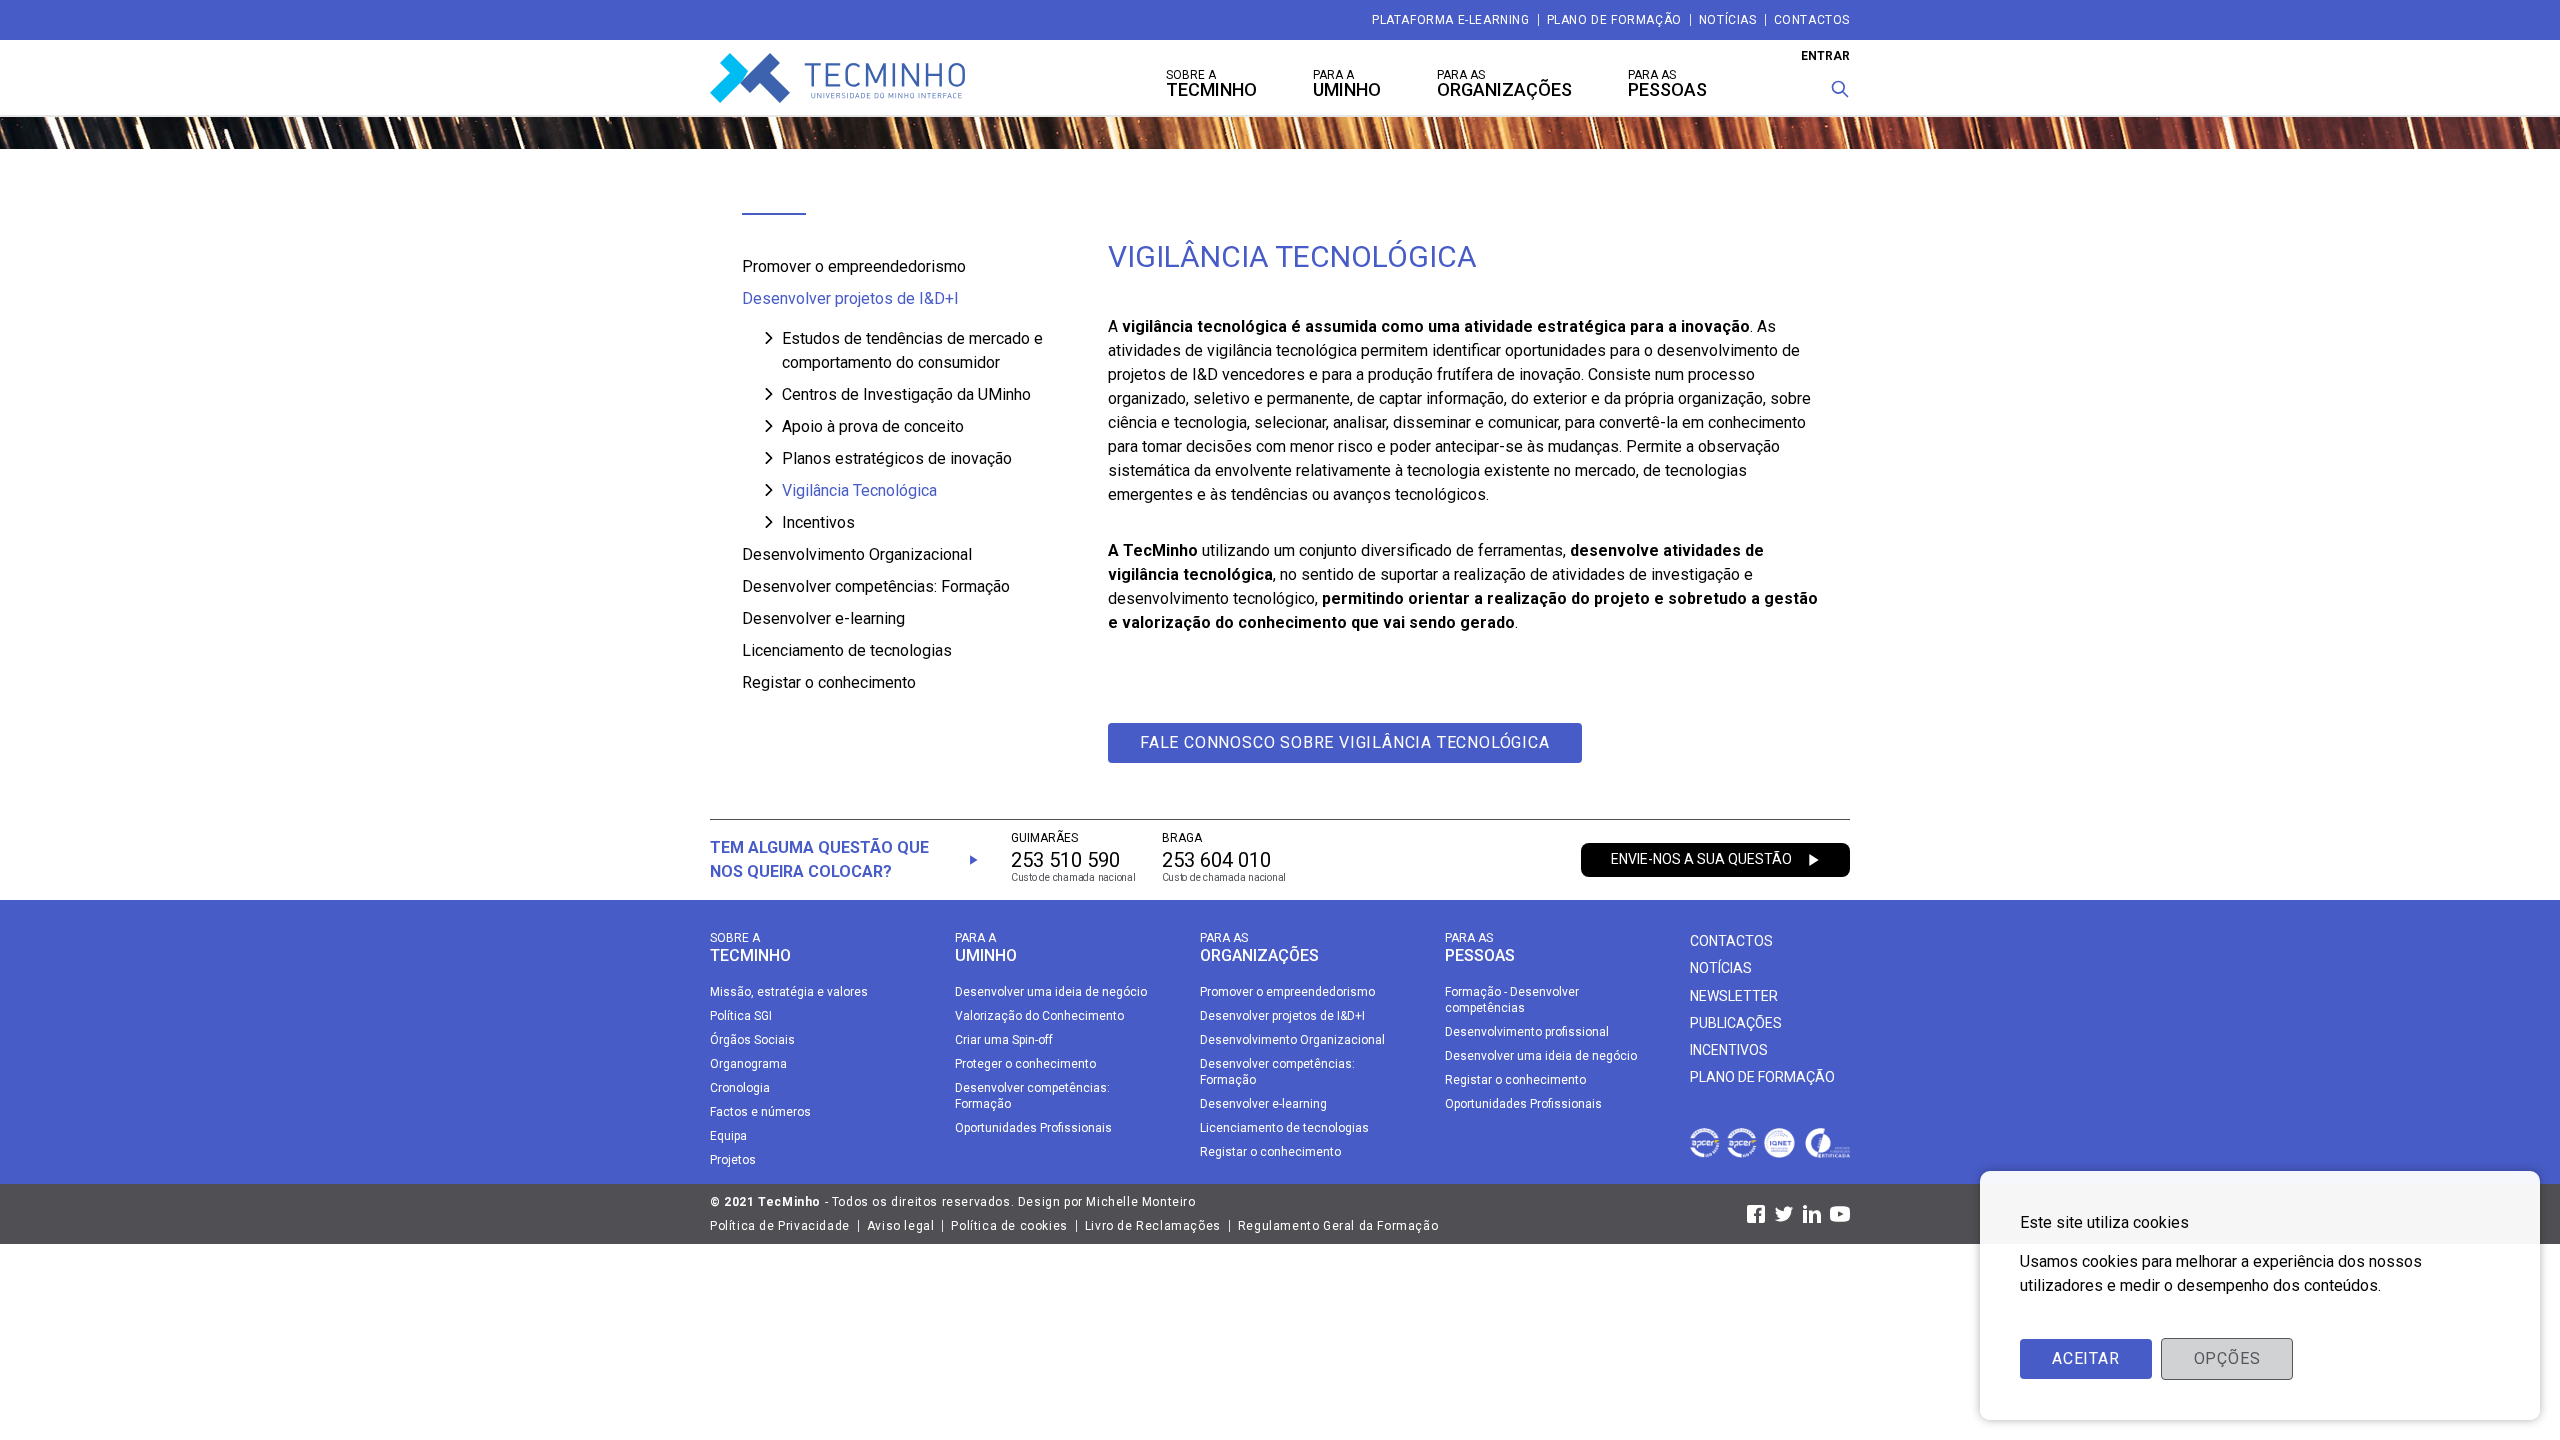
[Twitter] (1784, 1214)
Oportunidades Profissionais (1033, 1128)
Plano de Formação (1614, 20)
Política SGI (741, 1016)
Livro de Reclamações (1153, 1226)
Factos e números (760, 1112)
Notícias (1728, 20)
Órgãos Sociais (752, 1040)
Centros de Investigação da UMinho (906, 394)
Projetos (733, 1160)
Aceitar (2086, 1358)
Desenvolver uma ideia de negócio (1051, 992)
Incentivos (818, 522)
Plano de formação (1762, 1077)
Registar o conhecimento (829, 682)
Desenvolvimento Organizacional (857, 554)
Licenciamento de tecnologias (847, 650)
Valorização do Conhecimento (1039, 1016)
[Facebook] (1756, 1214)
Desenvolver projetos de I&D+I (850, 298)
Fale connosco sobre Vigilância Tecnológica (1345, 742)
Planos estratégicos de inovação (897, 458)
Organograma (748, 1064)
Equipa (728, 1136)
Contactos (1812, 20)
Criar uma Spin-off (1004, 1040)
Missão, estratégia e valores (789, 992)
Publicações (1736, 1023)
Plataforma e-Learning (1451, 20)
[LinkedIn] (1812, 1214)
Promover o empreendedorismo (854, 266)
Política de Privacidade (780, 1226)
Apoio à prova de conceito (873, 426)
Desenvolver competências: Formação (876, 586)
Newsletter (1734, 996)
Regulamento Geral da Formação (1338, 1226)
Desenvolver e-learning (823, 618)
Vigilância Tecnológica (859, 490)
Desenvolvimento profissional (1527, 1032)
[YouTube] (1840, 1214)
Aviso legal (901, 1226)
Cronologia (740, 1088)
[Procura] (1840, 89)
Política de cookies (1009, 1226)
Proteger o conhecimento (1025, 1064)
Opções (2227, 1358)
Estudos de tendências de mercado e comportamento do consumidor (912, 350)
